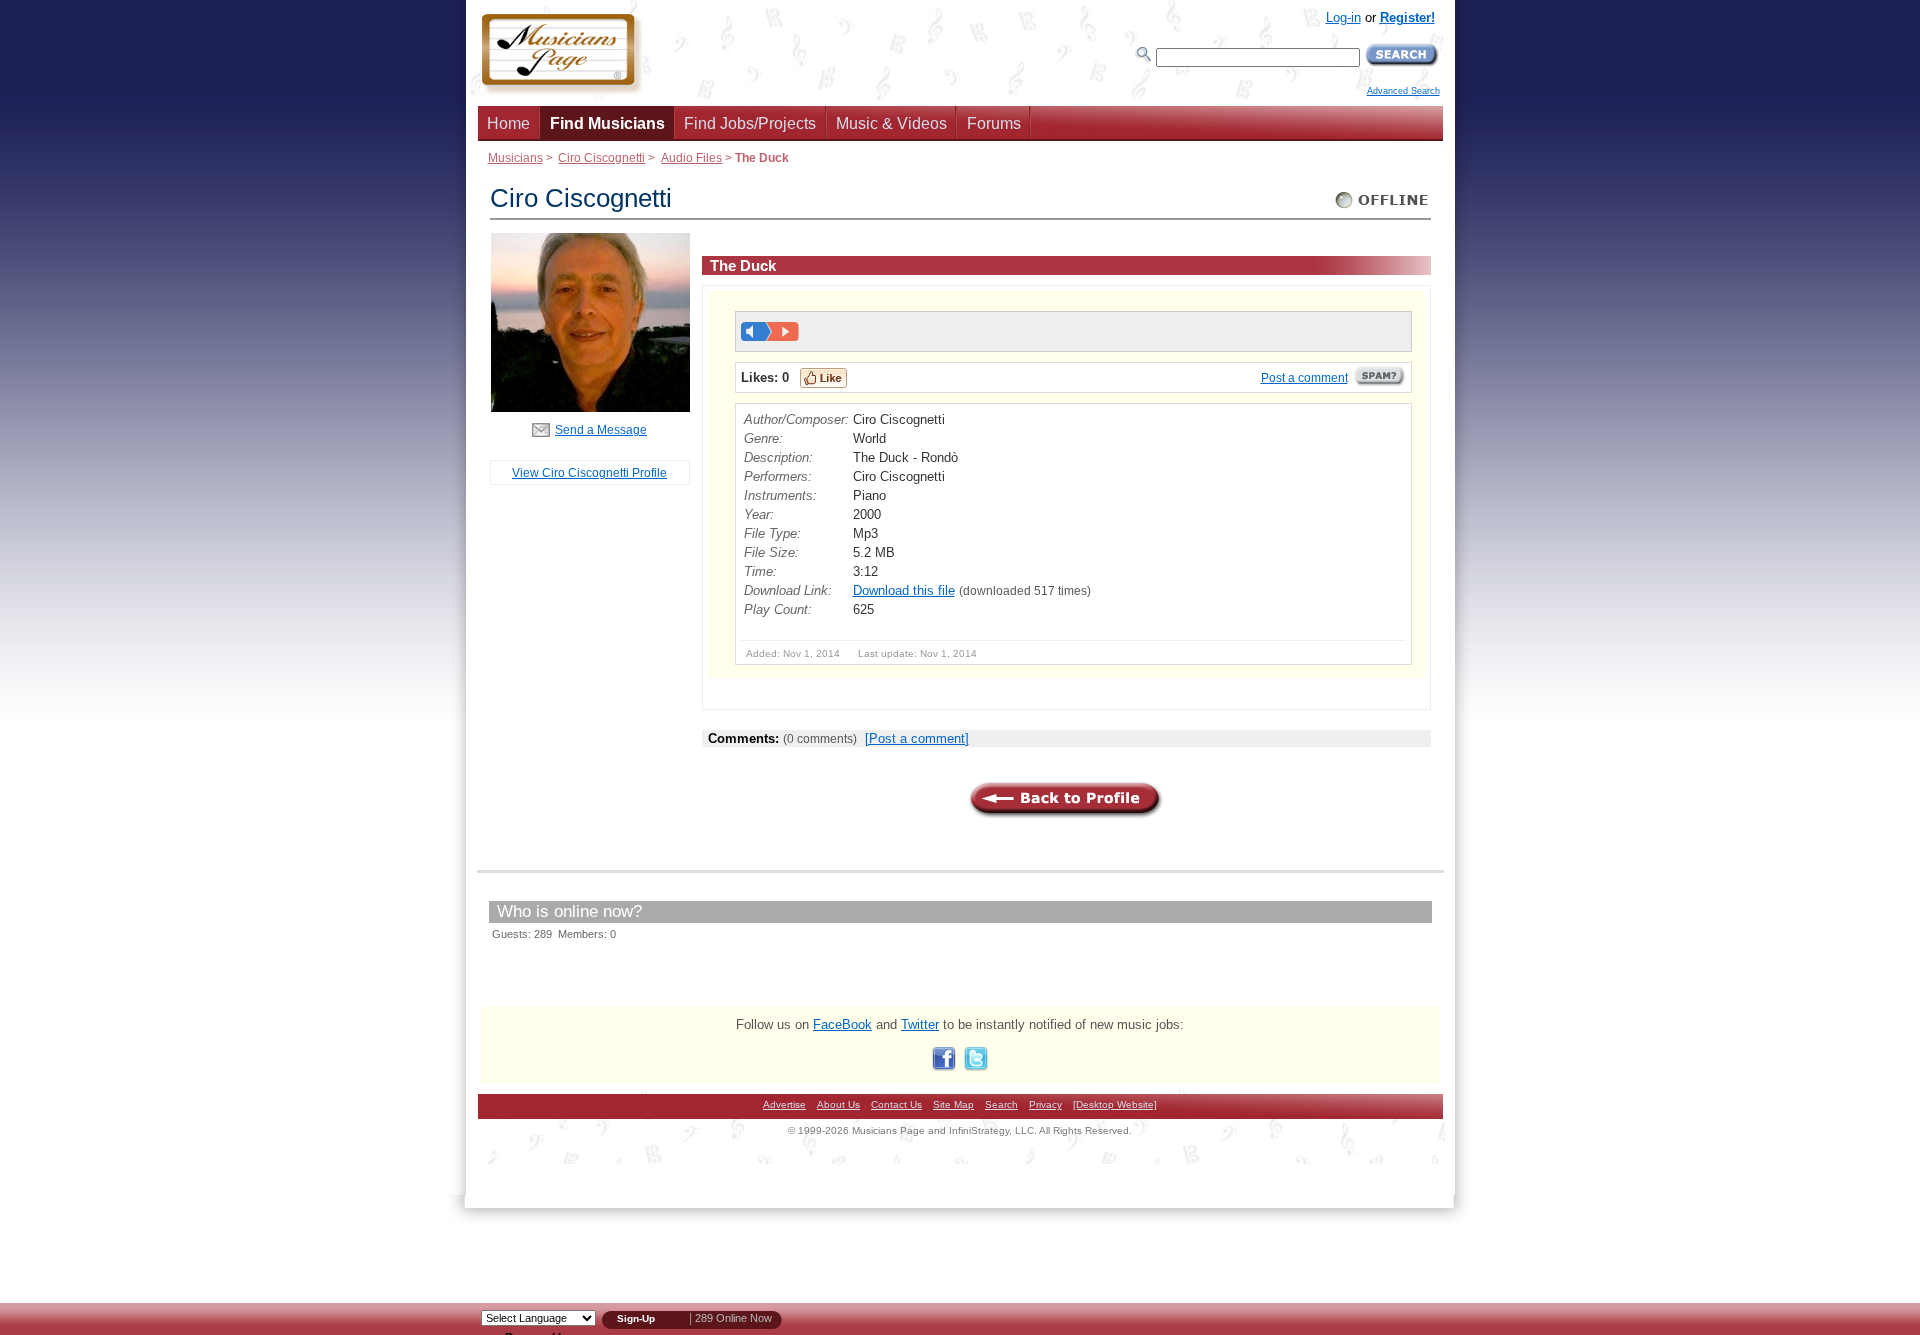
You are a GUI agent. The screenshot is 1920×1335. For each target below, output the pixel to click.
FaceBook (842, 1024)
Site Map (953, 1104)
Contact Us (896, 1104)
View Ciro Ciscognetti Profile (589, 472)
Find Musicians (607, 123)
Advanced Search (1403, 91)
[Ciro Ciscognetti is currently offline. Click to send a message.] (1382, 208)
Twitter (920, 1024)
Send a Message (601, 429)
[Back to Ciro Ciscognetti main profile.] (590, 407)
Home (508, 123)
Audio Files (691, 157)
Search (1001, 1104)
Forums (994, 123)
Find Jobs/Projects (750, 123)
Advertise (784, 1104)
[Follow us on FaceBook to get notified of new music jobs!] (944, 1066)
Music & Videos (891, 123)
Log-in (1343, 17)
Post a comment (1304, 378)
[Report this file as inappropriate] (1380, 383)
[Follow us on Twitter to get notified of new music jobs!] (976, 1066)
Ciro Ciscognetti (601, 157)
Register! (1407, 17)
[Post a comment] (917, 738)
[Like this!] (823, 378)
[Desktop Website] (1115, 1104)
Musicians (515, 157)
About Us (838, 1104)
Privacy (1045, 1104)
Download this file (904, 590)
